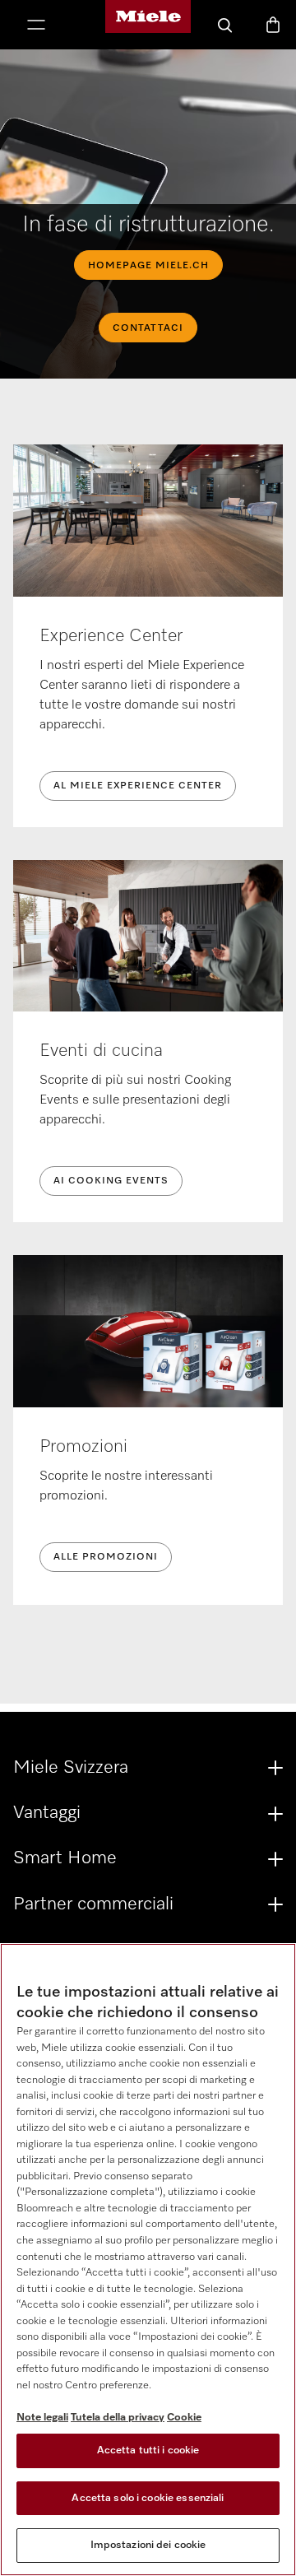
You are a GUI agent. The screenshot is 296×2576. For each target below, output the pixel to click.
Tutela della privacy (118, 2418)
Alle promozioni (106, 1557)
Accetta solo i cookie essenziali (148, 2498)
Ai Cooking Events (111, 1181)
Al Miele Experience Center (138, 786)
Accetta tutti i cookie (148, 2450)
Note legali (42, 2418)
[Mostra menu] (36, 26)
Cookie (184, 2418)
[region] (148, 2260)
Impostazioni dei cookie (148, 2545)
